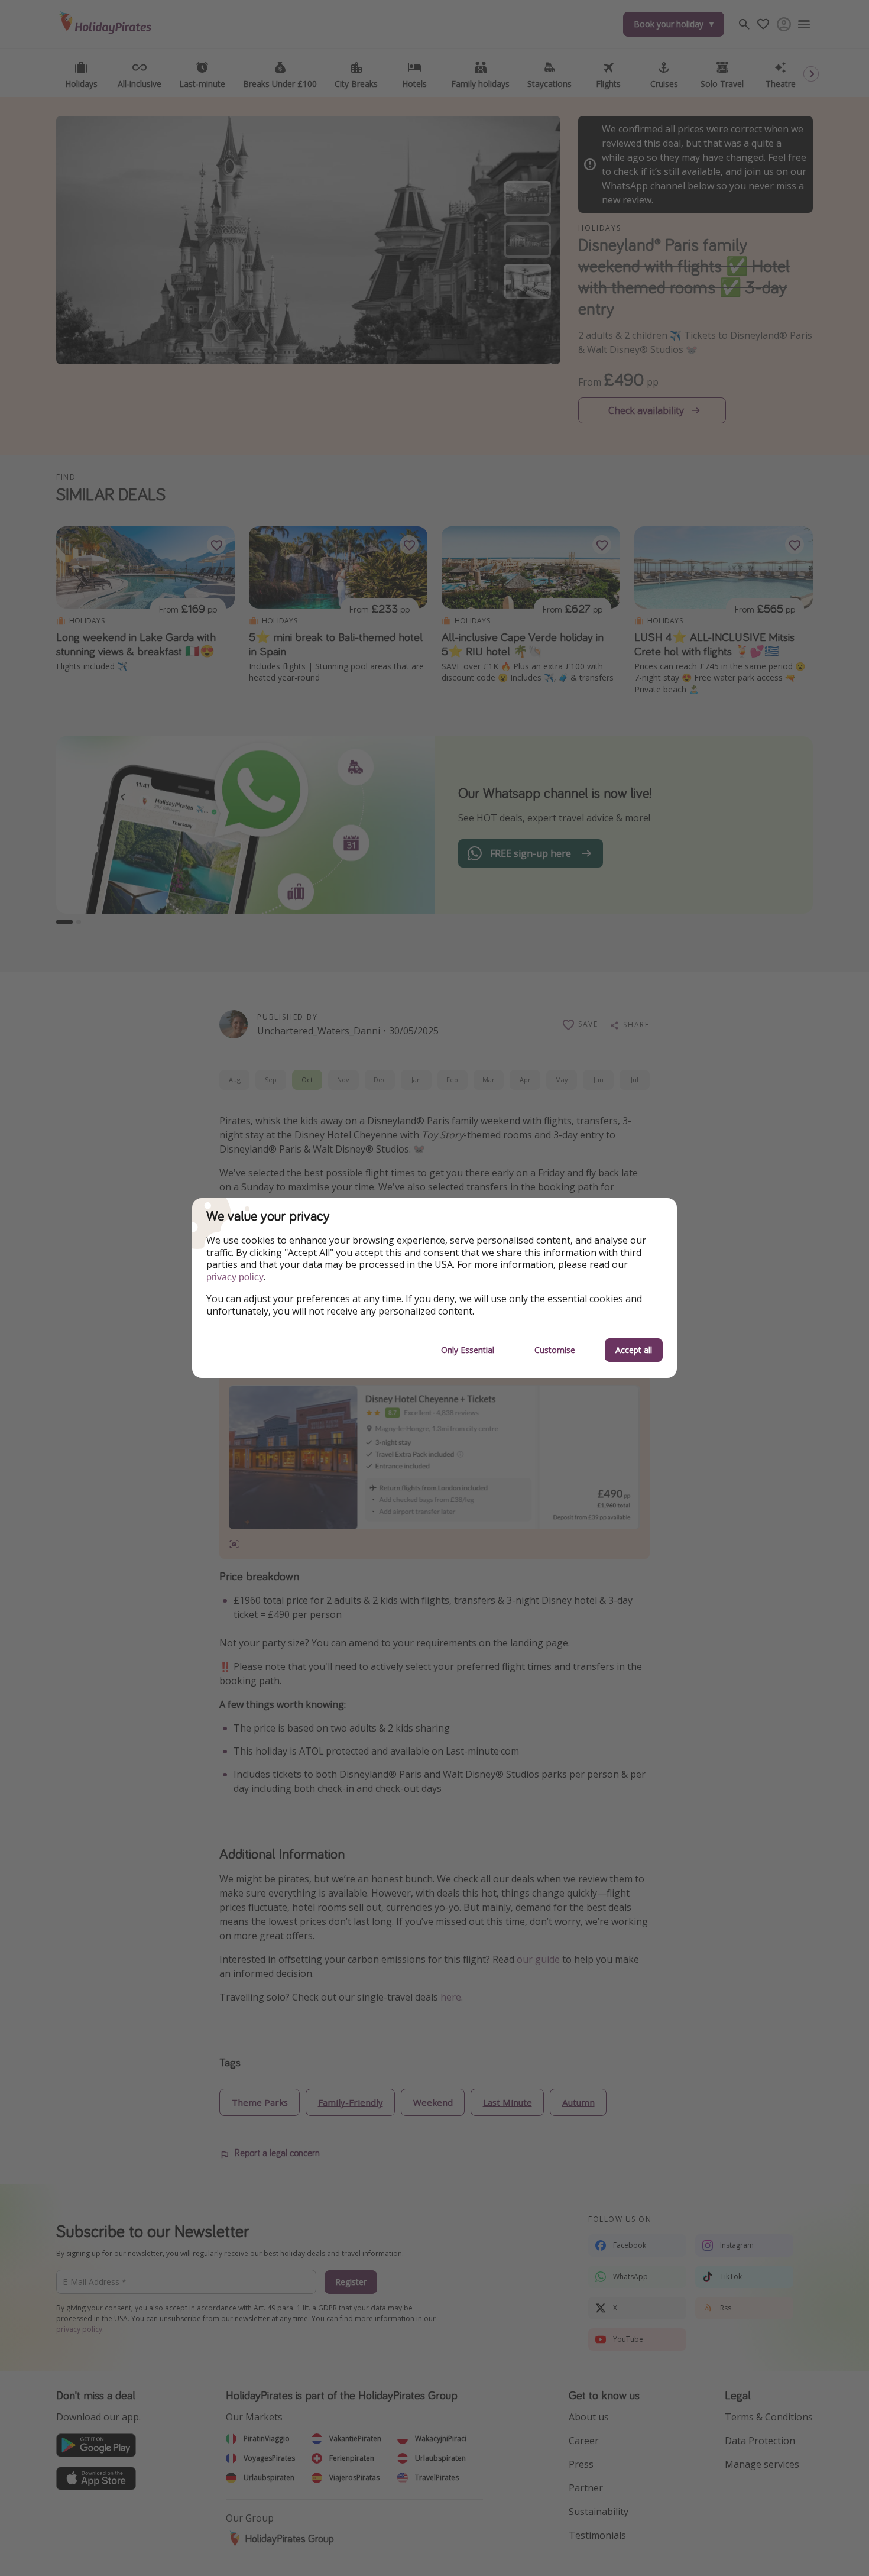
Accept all (634, 1350)
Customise (555, 1350)
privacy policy (235, 1277)
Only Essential (468, 1350)
